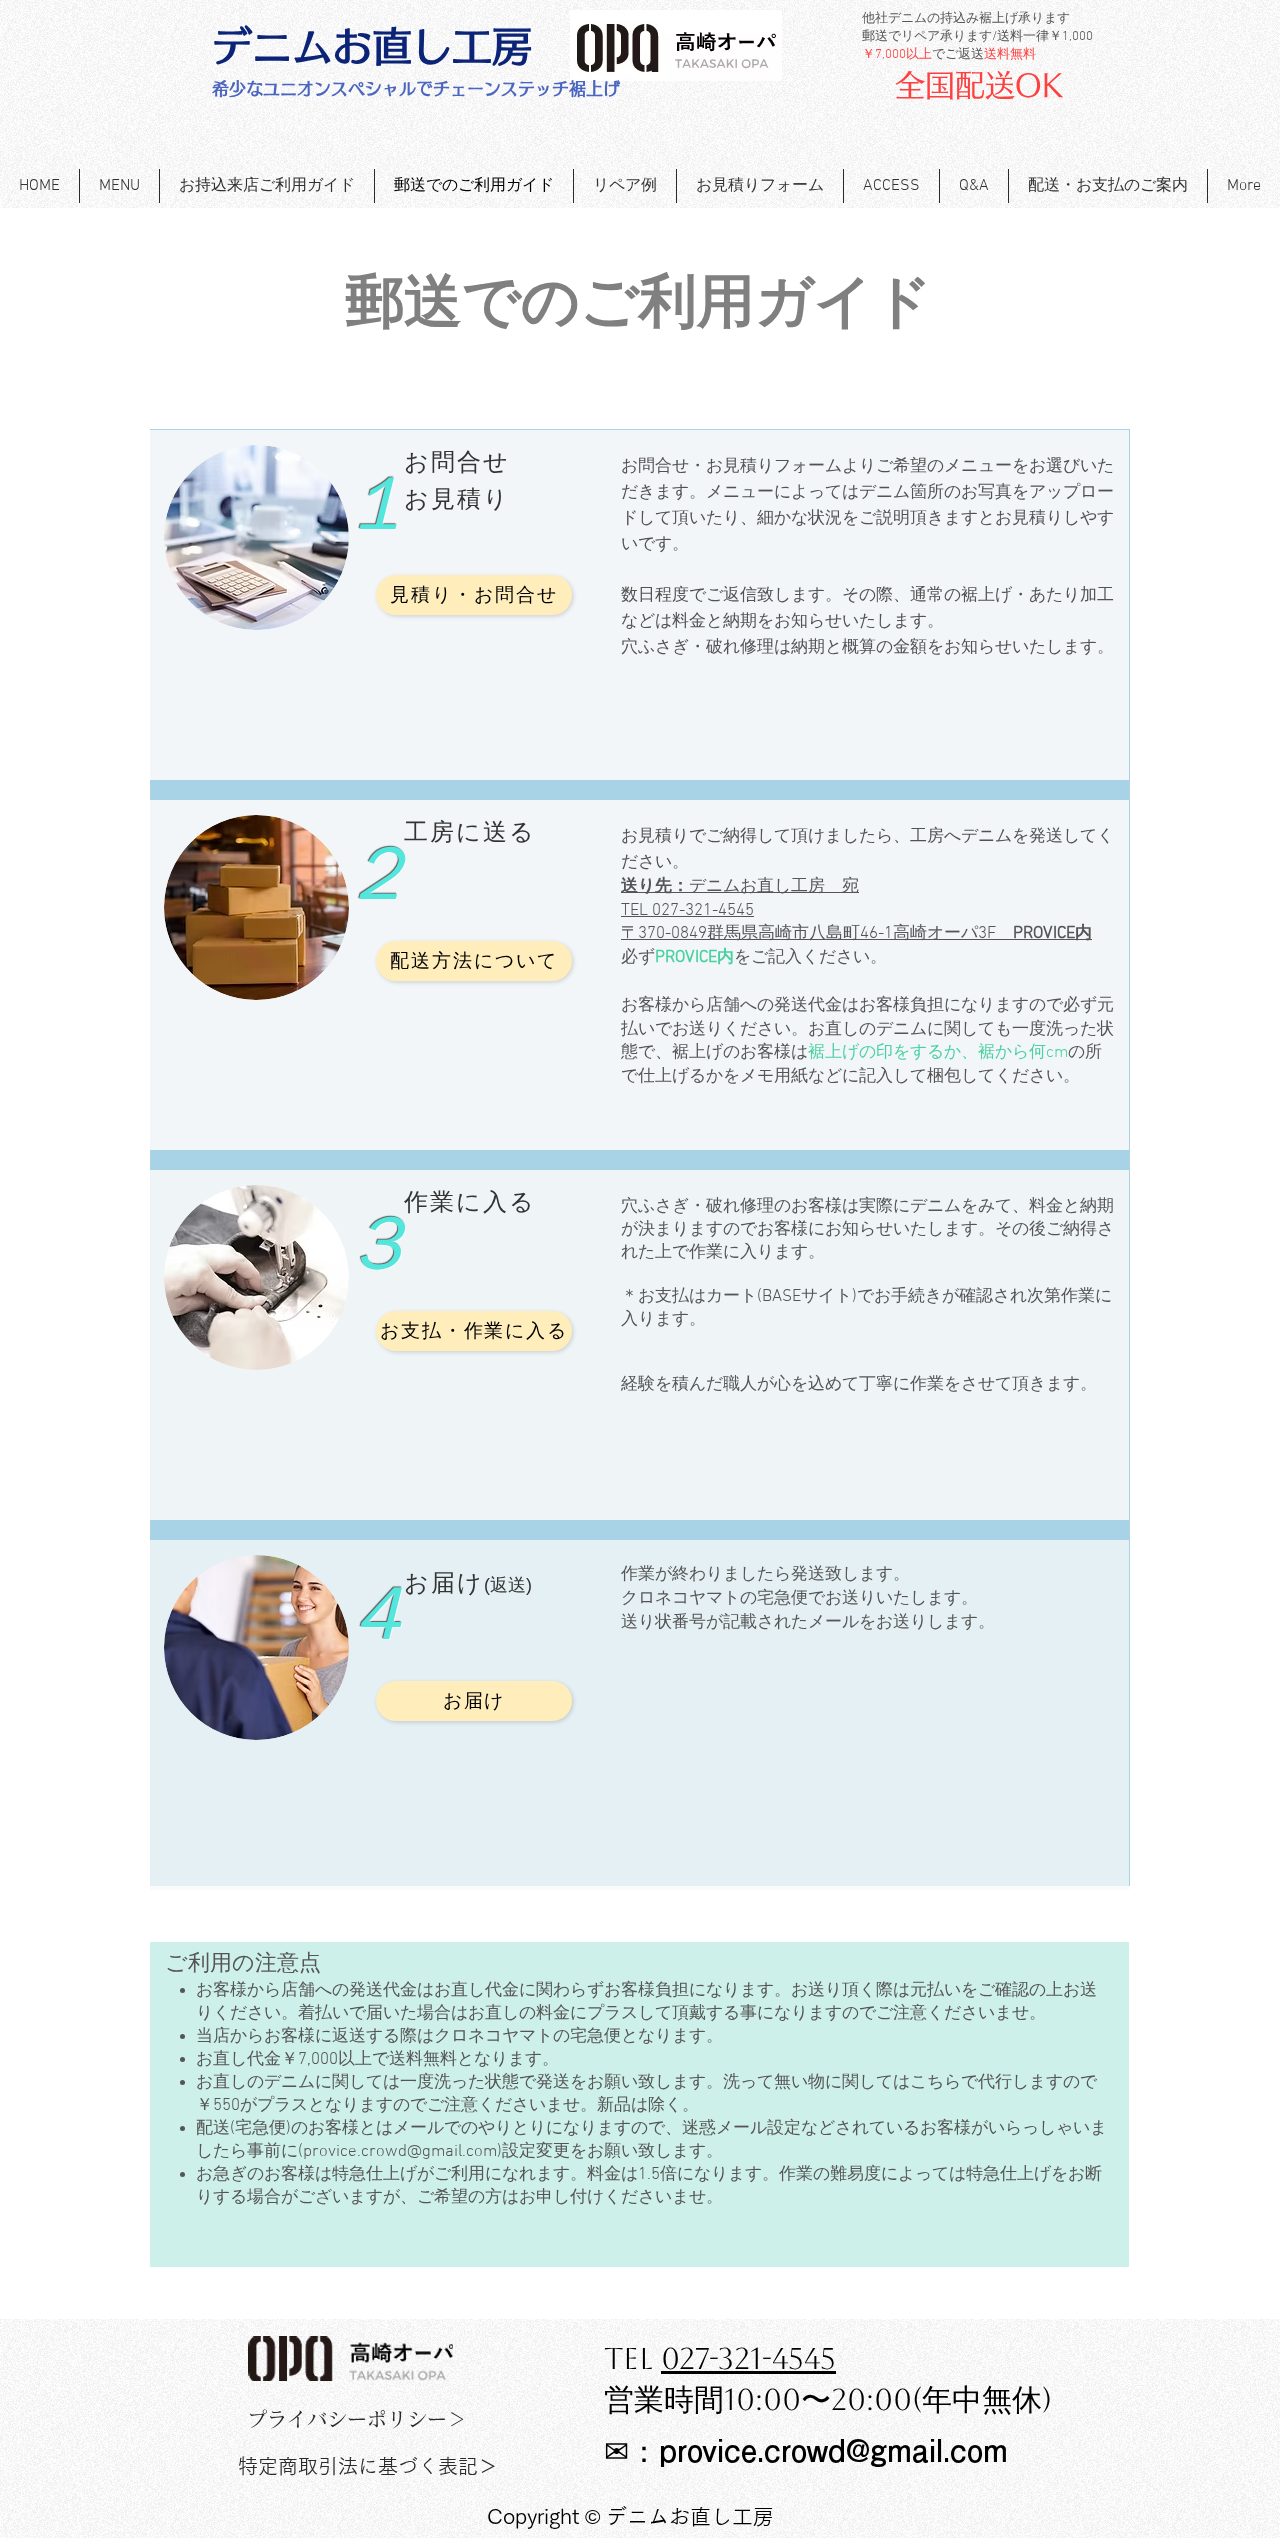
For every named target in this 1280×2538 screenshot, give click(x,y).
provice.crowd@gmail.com (400, 2152)
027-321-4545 (748, 2358)
